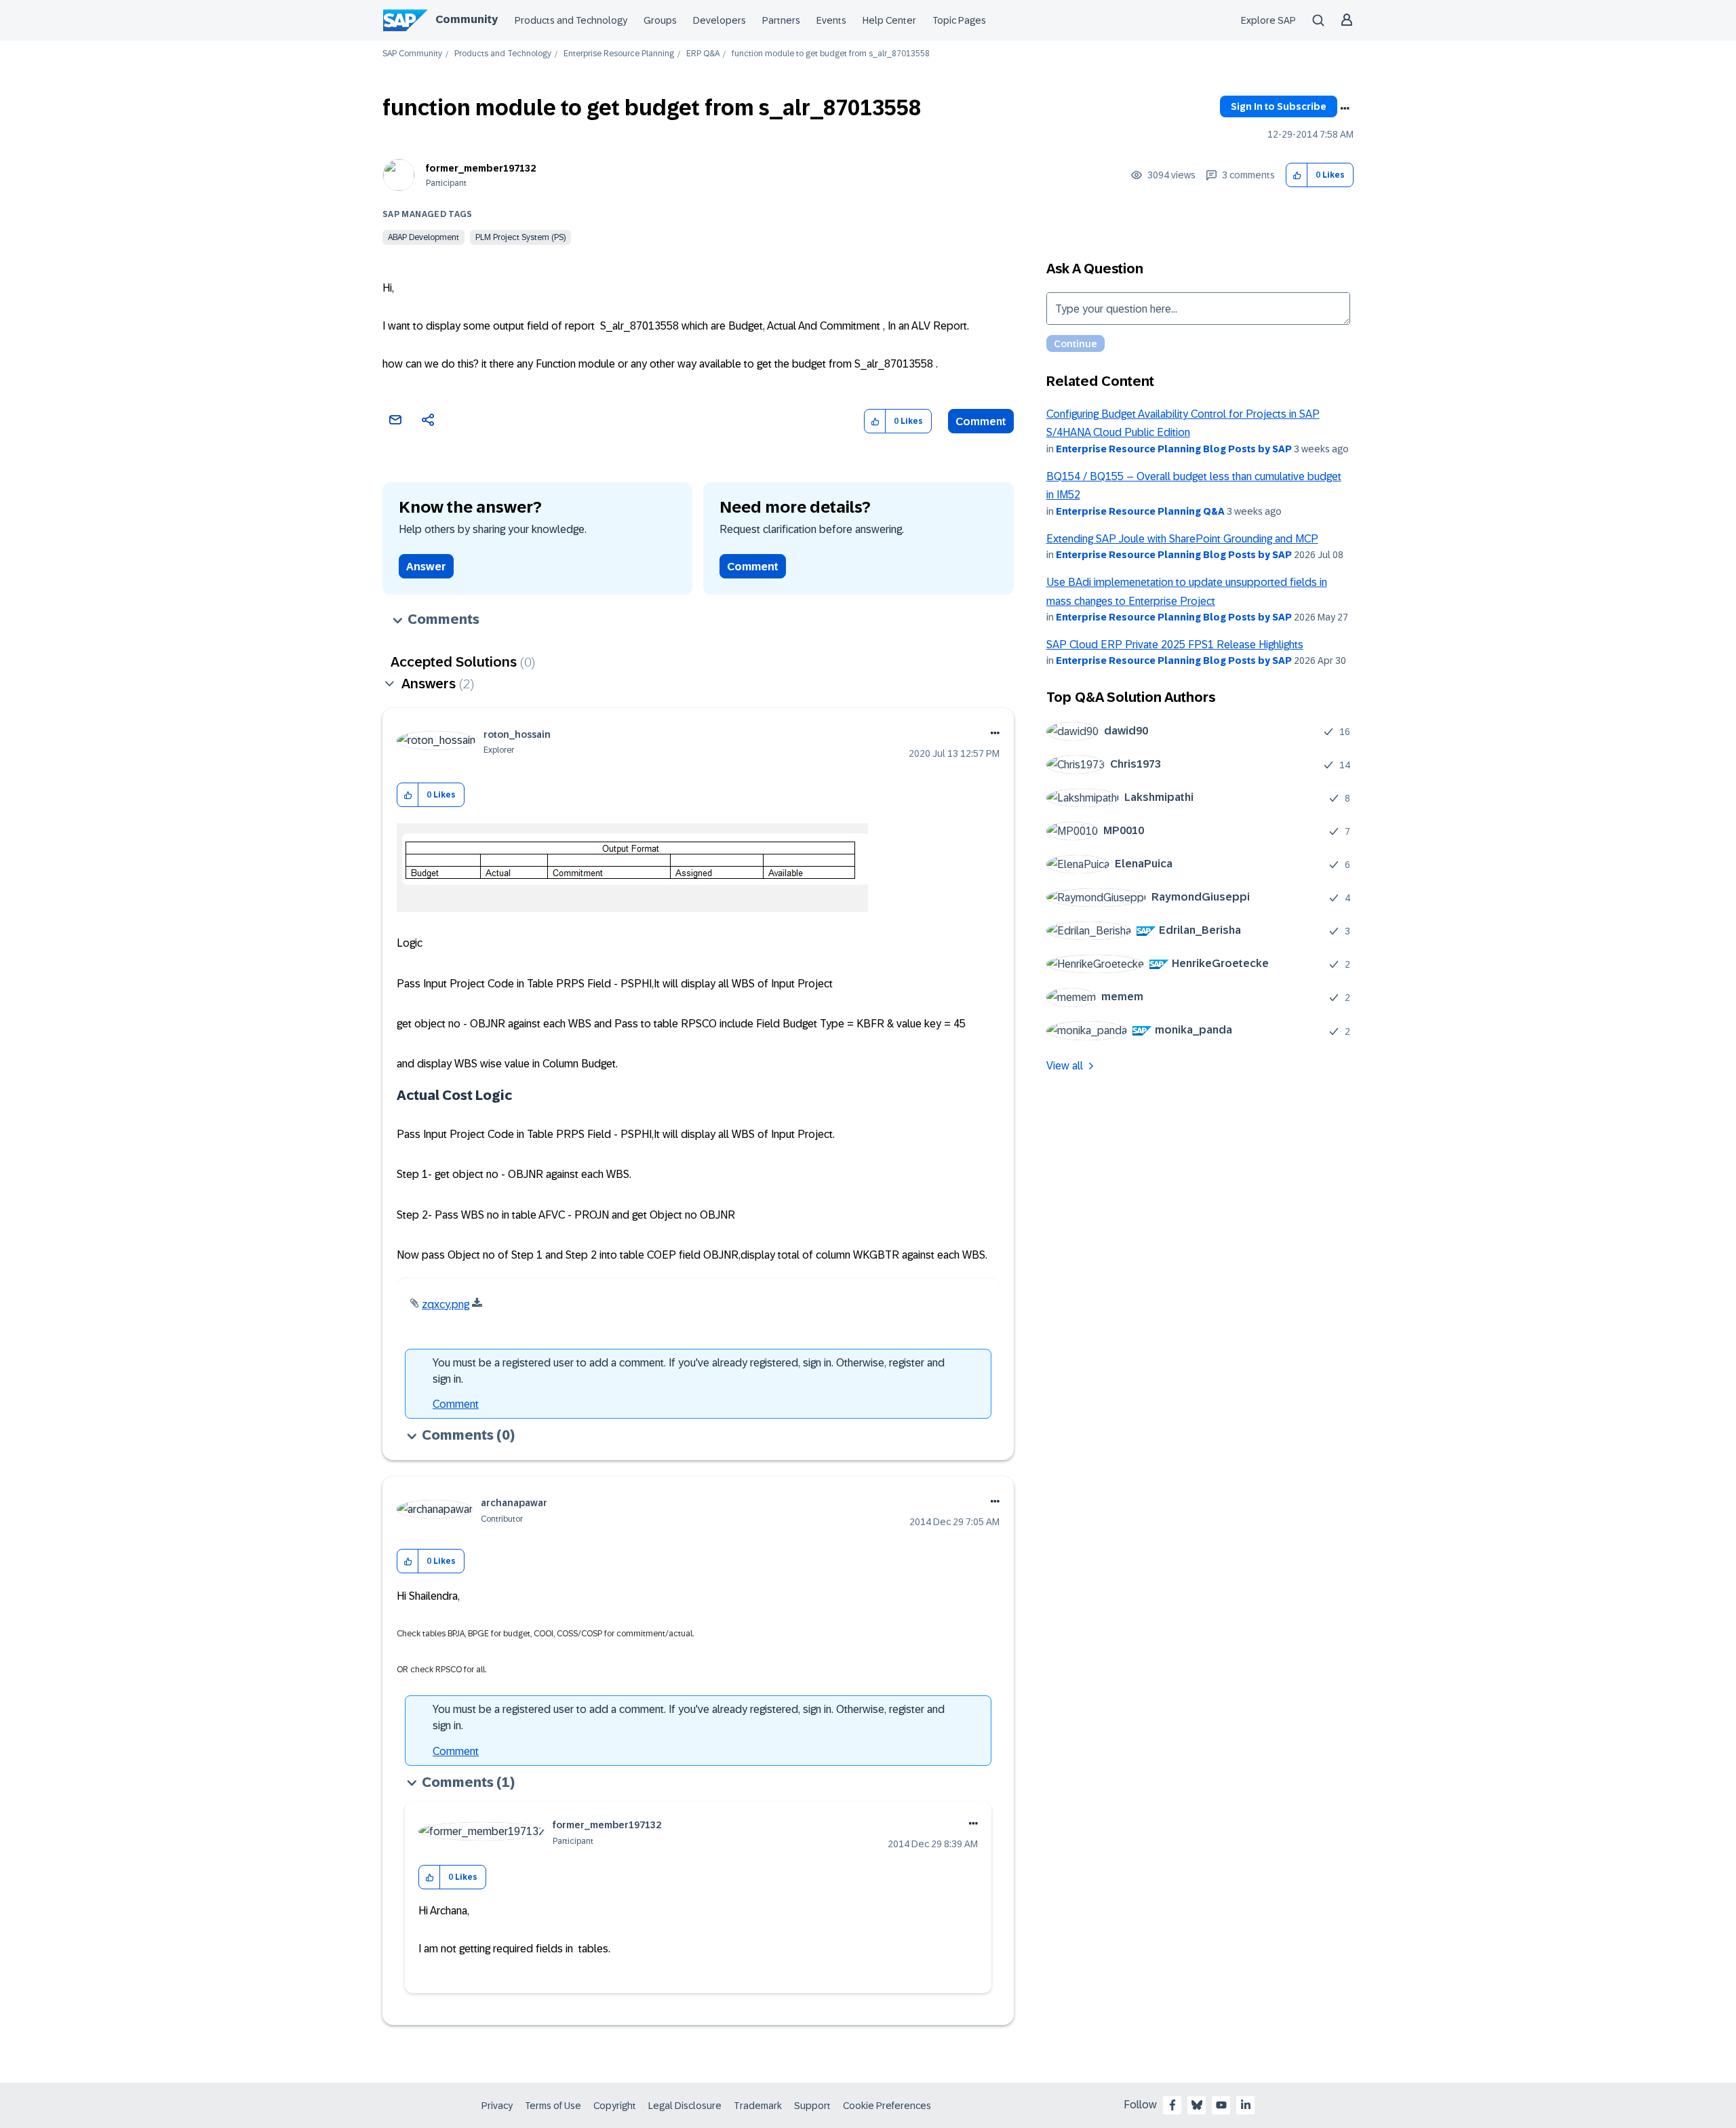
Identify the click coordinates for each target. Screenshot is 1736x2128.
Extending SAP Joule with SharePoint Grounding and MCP (1182, 539)
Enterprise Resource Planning (619, 54)
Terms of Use (553, 2106)
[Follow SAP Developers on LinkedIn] (1246, 2105)
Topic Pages (959, 20)
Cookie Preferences (887, 2106)
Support (812, 2106)
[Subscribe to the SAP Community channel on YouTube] (1221, 2105)
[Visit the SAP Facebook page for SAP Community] (1172, 2105)
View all (1065, 1066)
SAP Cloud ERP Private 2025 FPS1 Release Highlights (1175, 645)
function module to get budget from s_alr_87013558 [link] (831, 54)
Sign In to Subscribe (1279, 106)
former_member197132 (481, 168)
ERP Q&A (703, 54)
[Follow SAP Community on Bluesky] (1197, 2105)
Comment (981, 421)
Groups (660, 20)
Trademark (758, 2106)
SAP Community (412, 54)
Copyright (615, 2106)
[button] (1297, 175)
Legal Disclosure (685, 2106)
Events (831, 20)
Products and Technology (571, 20)
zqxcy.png (446, 1304)
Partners (781, 20)
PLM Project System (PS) (520, 237)
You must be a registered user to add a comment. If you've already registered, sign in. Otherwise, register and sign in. (689, 1371)
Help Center (889, 20)
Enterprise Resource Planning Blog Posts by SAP (1174, 449)
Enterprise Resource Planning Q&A (1140, 511)
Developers (719, 20)
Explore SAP (1268, 20)
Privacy (497, 2106)
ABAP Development (423, 237)
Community (467, 19)
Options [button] (1345, 109)
